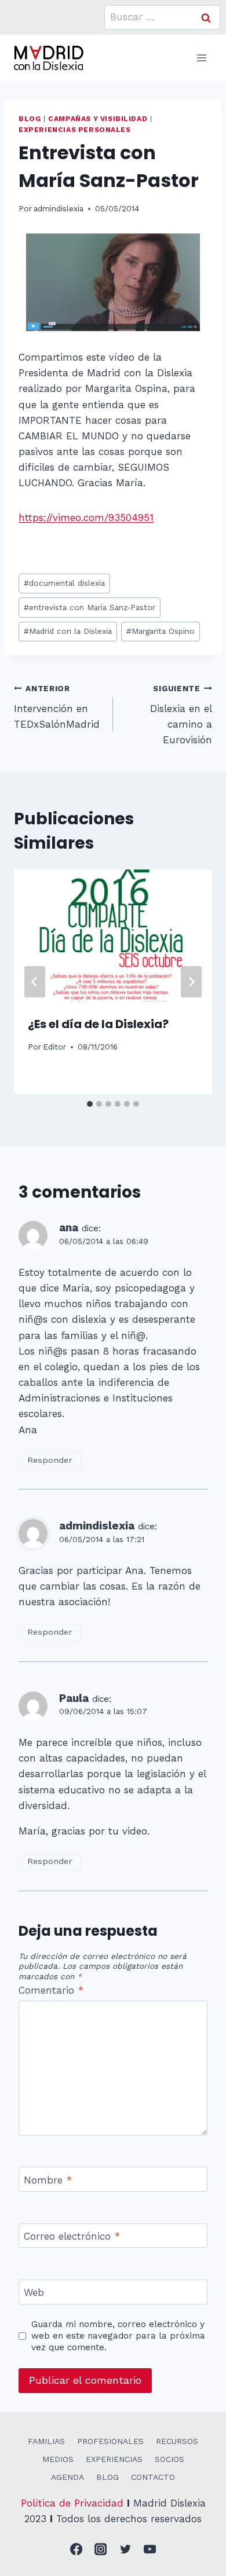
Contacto (153, 2477)
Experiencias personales (75, 130)
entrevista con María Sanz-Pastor (90, 607)
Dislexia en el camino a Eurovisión (181, 715)
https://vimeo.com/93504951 (86, 518)
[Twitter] (125, 2550)
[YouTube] (150, 2550)
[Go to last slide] (35, 982)
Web (34, 2292)
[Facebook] (76, 2550)
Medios (58, 2459)
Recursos (177, 2441)
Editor (54, 1047)
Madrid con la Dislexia (68, 631)
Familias (46, 2441)
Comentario (51, 1990)
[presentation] (113, 935)
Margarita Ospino (161, 631)
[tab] (90, 1104)
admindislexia (59, 208)
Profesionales (110, 2441)
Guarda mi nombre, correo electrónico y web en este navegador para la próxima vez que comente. (118, 2336)
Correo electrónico (72, 2236)
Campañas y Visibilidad (98, 119)
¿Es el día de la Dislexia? (98, 1024)
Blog (30, 119)
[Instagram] (101, 2550)
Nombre (48, 2180)
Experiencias (114, 2459)
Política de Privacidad (72, 2503)
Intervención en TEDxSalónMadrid (57, 707)
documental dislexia (64, 583)
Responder (50, 1460)
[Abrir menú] (201, 58)
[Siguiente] (191, 982)
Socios (170, 2459)
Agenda (68, 2477)
